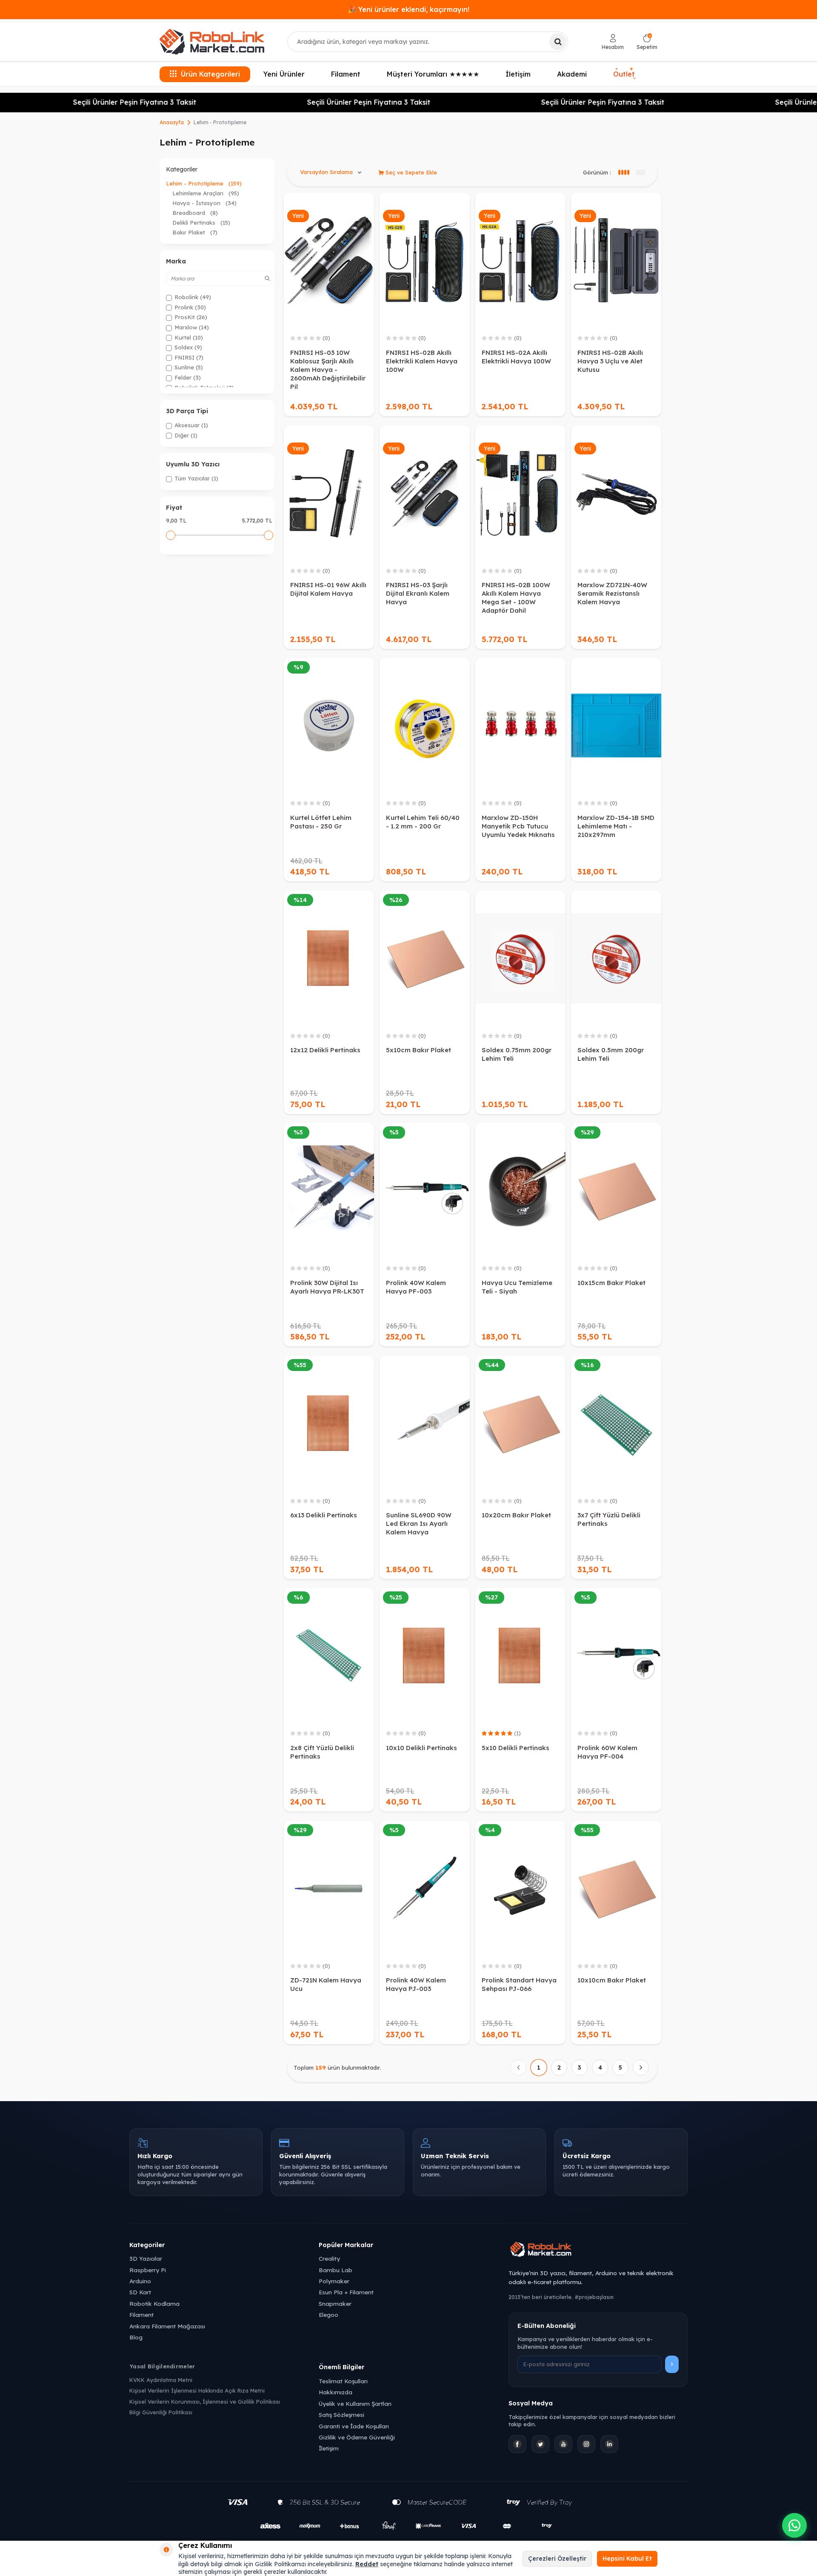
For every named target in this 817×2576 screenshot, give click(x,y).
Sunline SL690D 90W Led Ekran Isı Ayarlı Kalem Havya (419, 1524)
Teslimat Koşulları (343, 2381)
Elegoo (329, 2315)
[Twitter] (540, 2444)
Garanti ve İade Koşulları (354, 2426)
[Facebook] (517, 2444)
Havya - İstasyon (204, 203)
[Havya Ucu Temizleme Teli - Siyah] (520, 1191)
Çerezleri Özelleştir (557, 2559)
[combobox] (428, 42)
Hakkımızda (336, 2392)
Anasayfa (172, 122)
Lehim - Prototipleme (204, 183)
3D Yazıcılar (146, 2258)
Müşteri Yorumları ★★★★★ (433, 74)
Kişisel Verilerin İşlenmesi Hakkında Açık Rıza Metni (197, 2390)
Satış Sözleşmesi (341, 2415)
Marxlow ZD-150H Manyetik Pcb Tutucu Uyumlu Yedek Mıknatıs (518, 826)
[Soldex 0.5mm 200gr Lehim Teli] (616, 958)
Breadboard (195, 213)
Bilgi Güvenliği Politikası (161, 2412)
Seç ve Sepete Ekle (410, 172)
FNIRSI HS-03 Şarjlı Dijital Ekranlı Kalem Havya (418, 593)
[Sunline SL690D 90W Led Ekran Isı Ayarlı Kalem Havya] (425, 1423)
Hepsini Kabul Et (627, 2559)
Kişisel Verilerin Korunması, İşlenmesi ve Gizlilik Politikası (205, 2402)
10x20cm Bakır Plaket (516, 1515)
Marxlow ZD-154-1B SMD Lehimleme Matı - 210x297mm (616, 826)
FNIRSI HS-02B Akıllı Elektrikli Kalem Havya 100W (422, 361)
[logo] (212, 42)
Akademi (572, 74)
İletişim (518, 74)
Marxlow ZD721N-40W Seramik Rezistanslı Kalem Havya (612, 593)
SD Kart (140, 2292)
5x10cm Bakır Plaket (418, 1050)
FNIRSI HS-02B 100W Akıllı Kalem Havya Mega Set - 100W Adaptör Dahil (516, 598)
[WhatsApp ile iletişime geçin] (794, 2525)
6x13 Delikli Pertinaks (324, 1515)
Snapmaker (335, 2303)
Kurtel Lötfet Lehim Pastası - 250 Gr (321, 822)
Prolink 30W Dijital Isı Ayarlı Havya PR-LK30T (327, 1287)
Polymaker (334, 2281)
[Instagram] (586, 2444)
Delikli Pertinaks (201, 223)
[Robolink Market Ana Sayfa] (598, 2250)
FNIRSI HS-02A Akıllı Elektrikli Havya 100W (516, 357)
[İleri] (641, 2068)
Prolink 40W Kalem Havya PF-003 (416, 1287)
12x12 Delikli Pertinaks (325, 1050)
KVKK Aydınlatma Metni (161, 2380)
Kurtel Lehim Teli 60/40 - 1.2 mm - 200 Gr (423, 822)
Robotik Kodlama (154, 2303)
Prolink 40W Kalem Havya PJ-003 (416, 1984)
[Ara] (558, 42)
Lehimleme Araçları (206, 193)
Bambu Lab (336, 2270)
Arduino (140, 2281)
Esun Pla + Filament (346, 2292)
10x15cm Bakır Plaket (611, 1283)
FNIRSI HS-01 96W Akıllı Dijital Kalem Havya (328, 589)
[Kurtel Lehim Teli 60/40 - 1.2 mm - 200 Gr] (425, 725)
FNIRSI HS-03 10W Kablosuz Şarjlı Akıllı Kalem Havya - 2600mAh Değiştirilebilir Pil (328, 370)
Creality (329, 2258)
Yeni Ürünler (284, 74)
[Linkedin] (609, 2444)
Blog (136, 2337)
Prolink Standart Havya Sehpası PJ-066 (519, 1984)
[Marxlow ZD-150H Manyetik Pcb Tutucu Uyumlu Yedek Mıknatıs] (520, 725)
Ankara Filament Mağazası (167, 2326)
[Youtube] (563, 2444)
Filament (346, 74)
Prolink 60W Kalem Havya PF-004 (607, 1752)
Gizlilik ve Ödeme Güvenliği (357, 2437)
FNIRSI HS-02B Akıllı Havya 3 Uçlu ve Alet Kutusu (610, 361)
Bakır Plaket (195, 232)
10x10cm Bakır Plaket (612, 1980)
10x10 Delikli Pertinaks (421, 1748)
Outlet (624, 73)
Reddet (367, 2564)
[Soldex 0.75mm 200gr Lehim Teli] (520, 958)
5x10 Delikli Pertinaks (516, 1748)
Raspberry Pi (148, 2270)
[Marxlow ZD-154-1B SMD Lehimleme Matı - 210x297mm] (616, 725)
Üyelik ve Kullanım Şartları (355, 2403)
